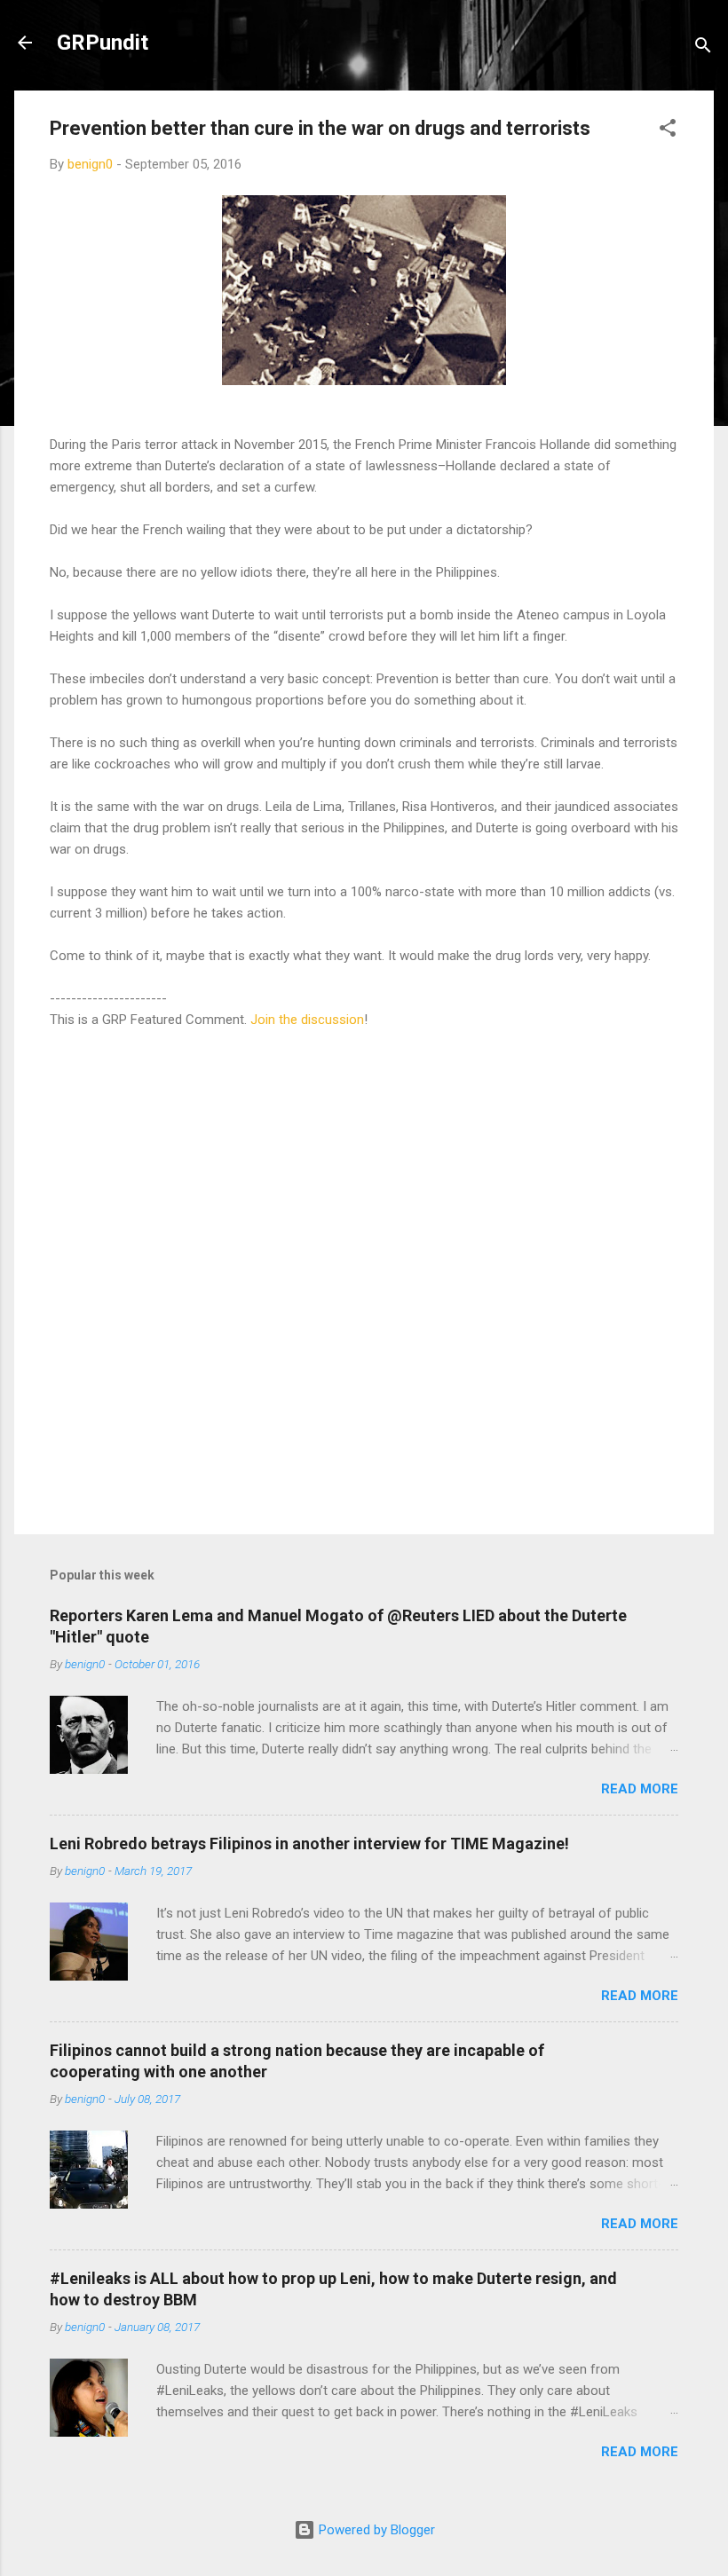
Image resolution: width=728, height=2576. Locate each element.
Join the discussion (307, 1020)
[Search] (703, 48)
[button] (668, 131)
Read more (640, 1789)
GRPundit (103, 43)
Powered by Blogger (375, 2530)
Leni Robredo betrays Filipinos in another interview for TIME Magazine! (309, 1843)
